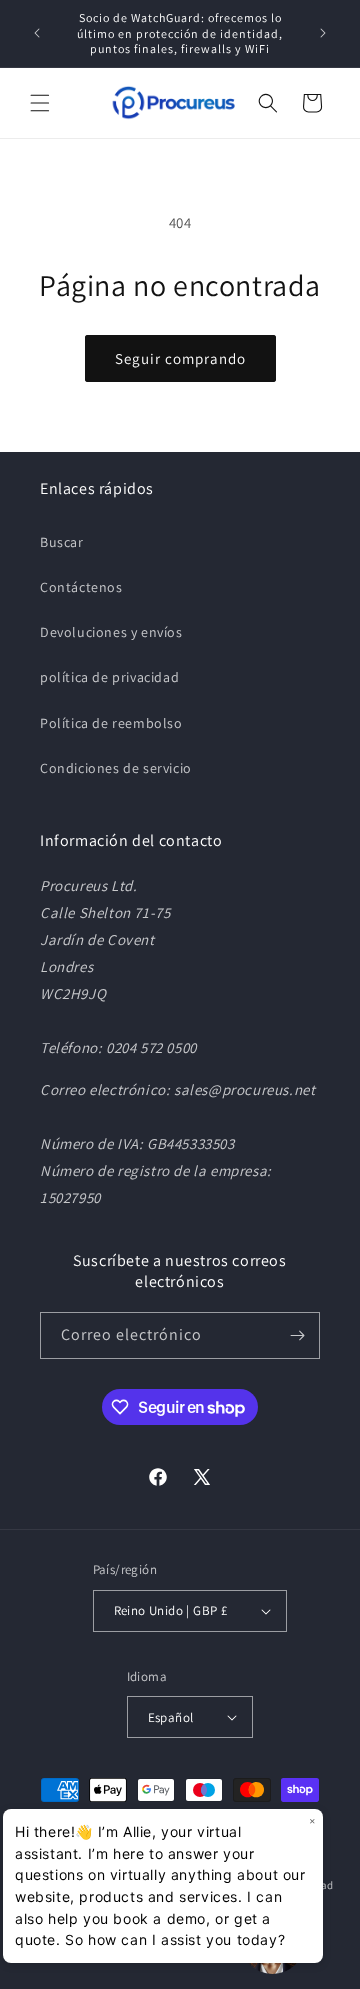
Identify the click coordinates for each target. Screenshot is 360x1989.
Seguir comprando (180, 358)
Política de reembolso (111, 723)
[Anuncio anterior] (37, 33)
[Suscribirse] (297, 1335)
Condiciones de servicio (116, 768)
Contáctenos (81, 587)
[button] (40, 103)
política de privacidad (109, 677)
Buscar (62, 542)
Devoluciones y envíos (111, 632)
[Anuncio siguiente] (323, 33)
